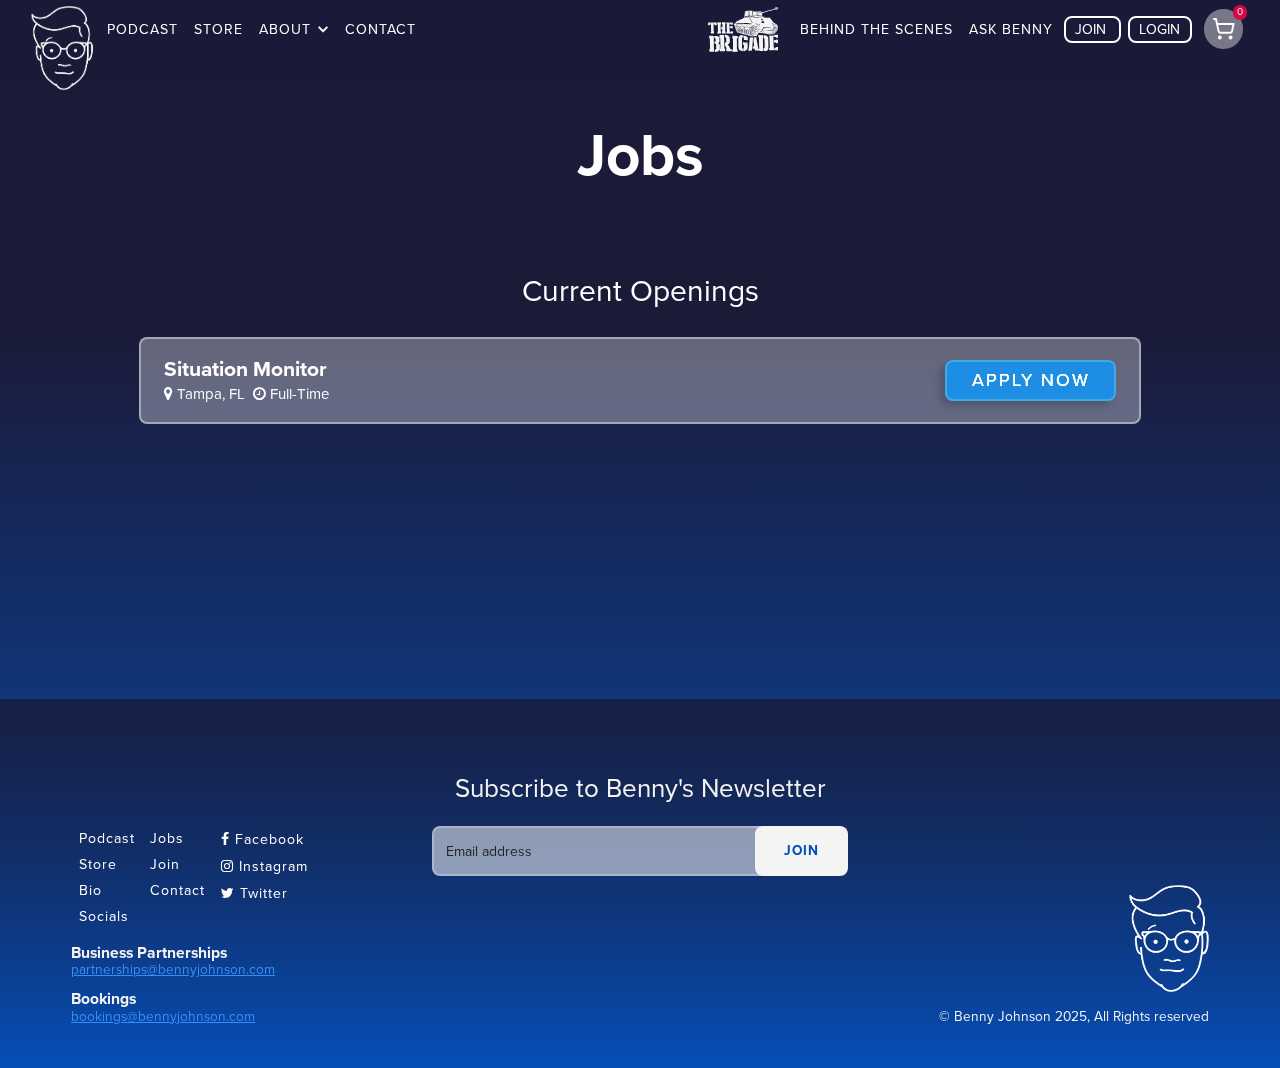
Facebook (262, 839)
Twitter (254, 893)
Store (98, 864)
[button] (294, 30)
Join (165, 864)
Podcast (107, 838)
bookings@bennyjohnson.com (163, 1016)
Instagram (264, 866)
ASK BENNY (1011, 29)
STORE (218, 29)
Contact (177, 890)
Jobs (167, 838)
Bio (90, 890)
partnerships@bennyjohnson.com (173, 969)
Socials (104, 916)
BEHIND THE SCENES (876, 29)
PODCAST (142, 29)
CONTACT (380, 29)
